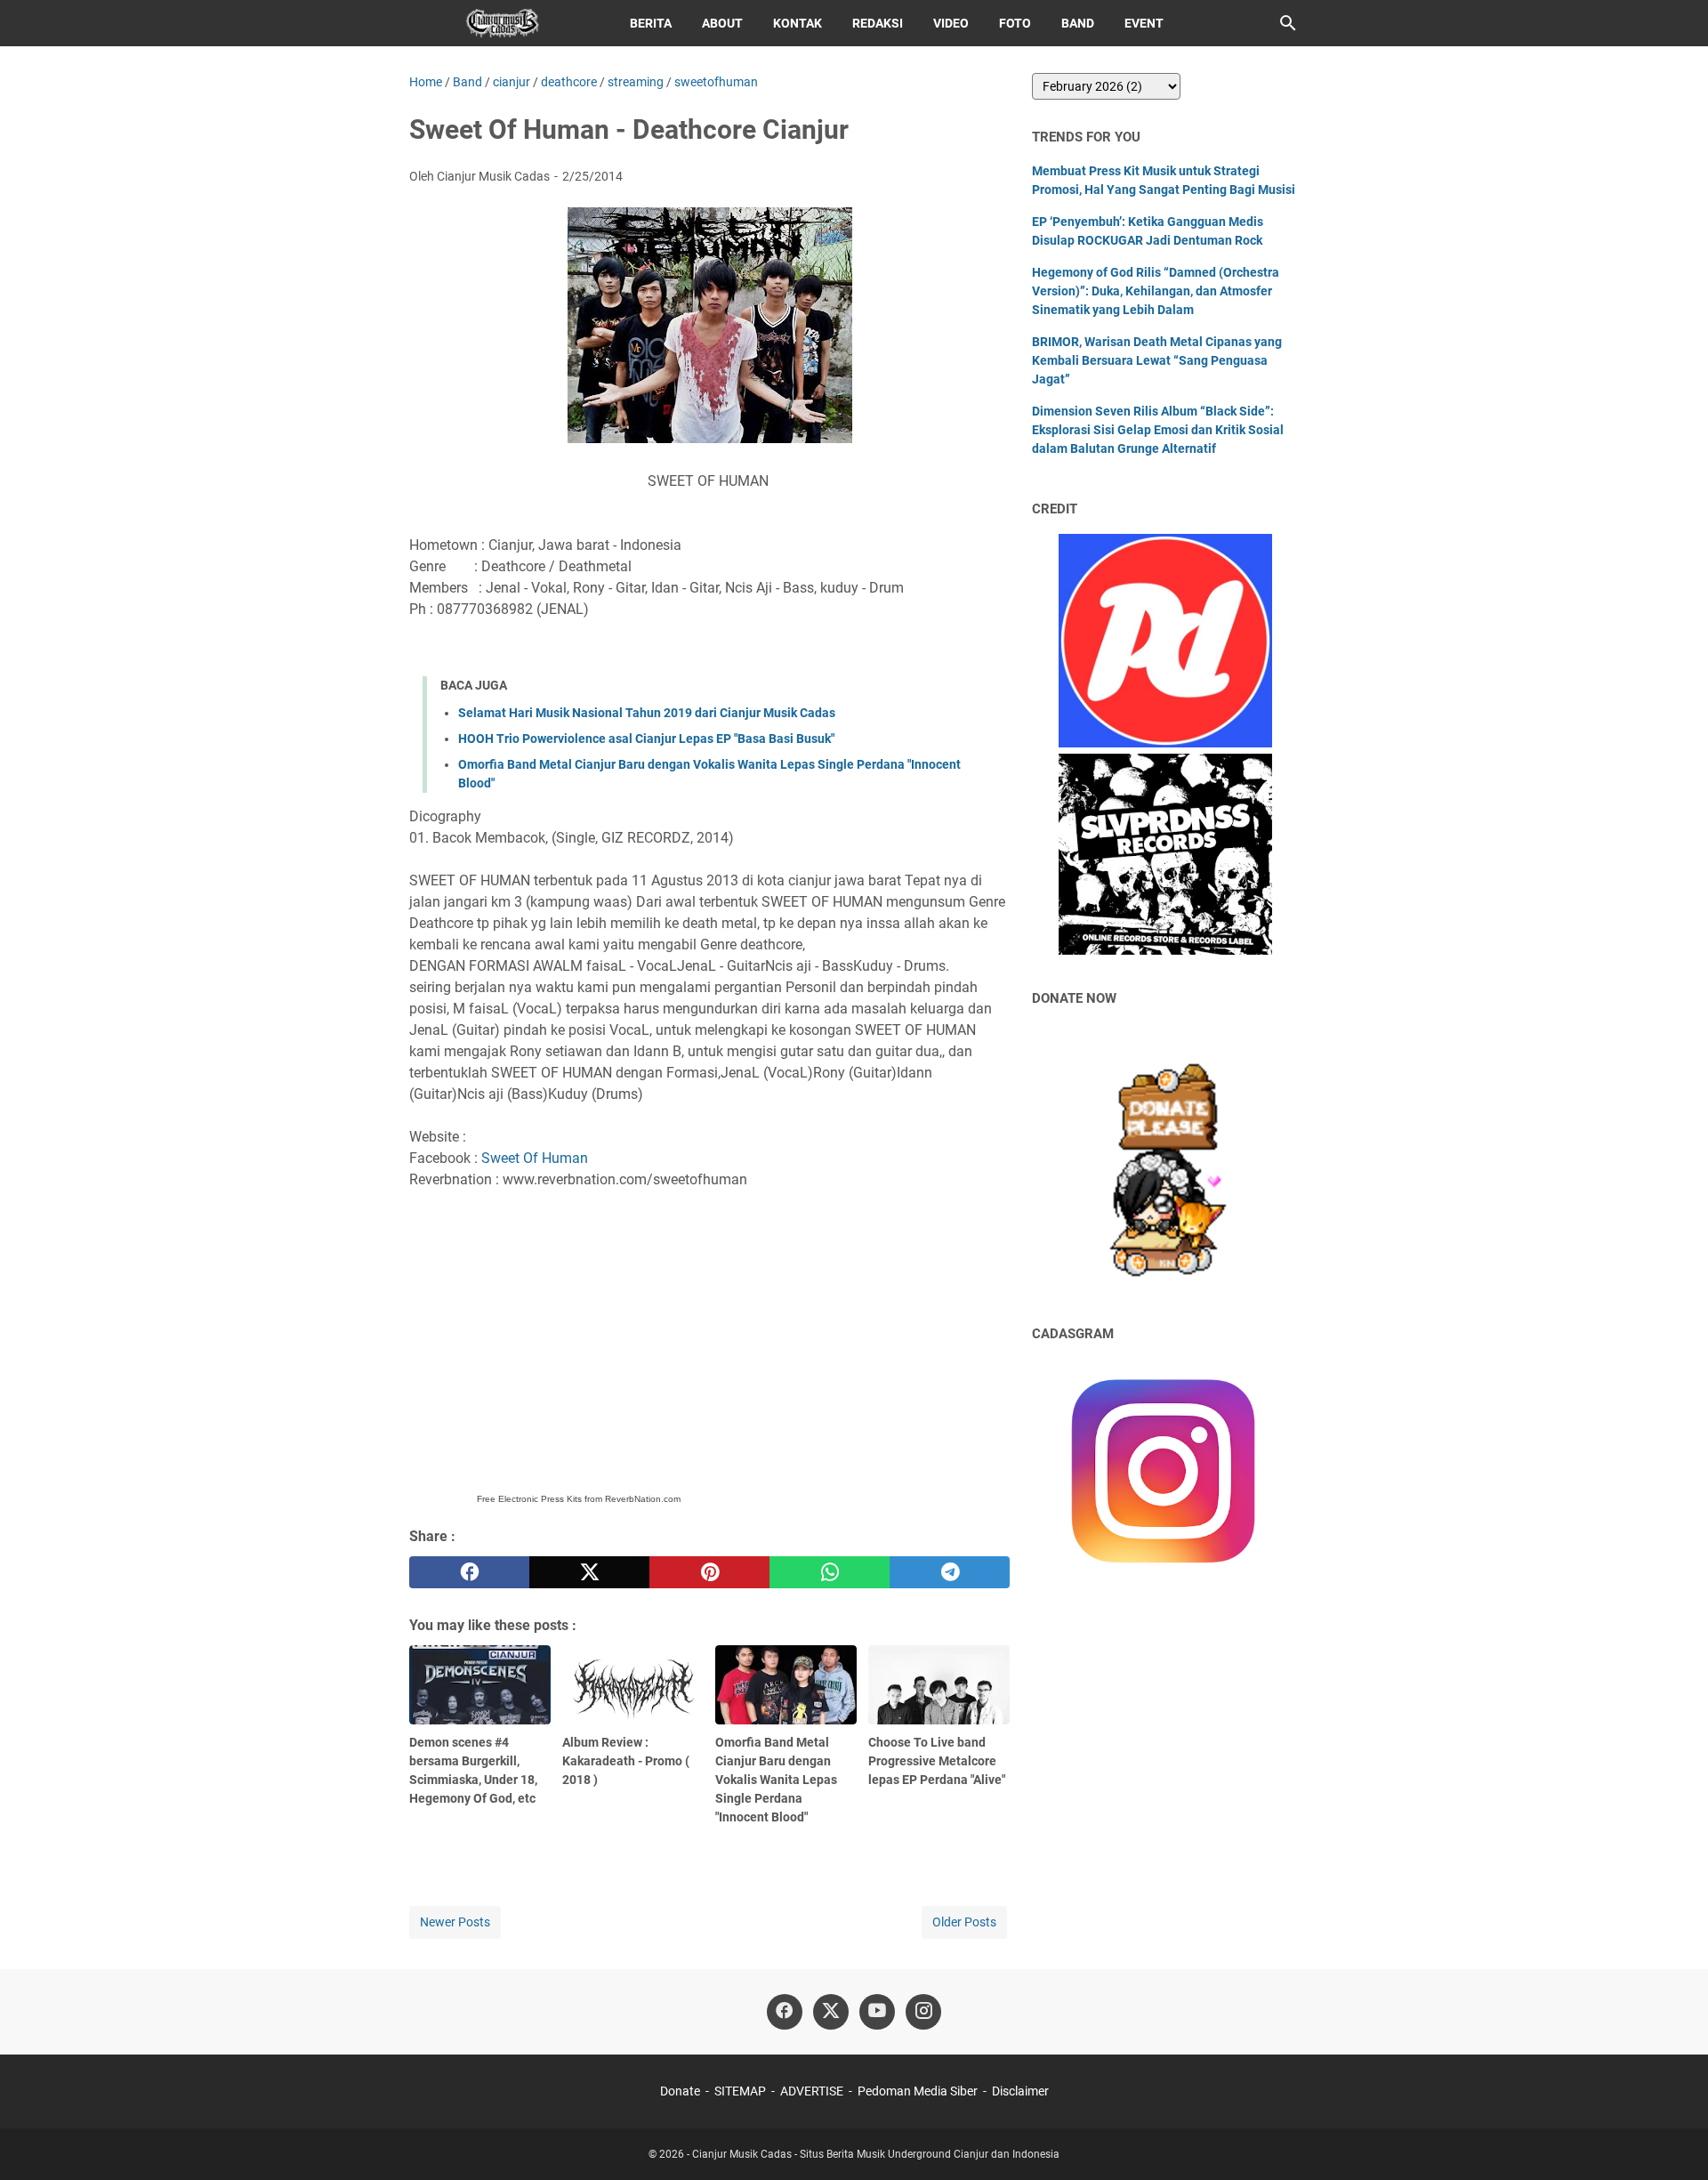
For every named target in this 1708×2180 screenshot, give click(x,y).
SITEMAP (740, 2091)
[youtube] (877, 2012)
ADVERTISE (812, 2091)
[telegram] (950, 1572)
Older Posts (964, 1922)
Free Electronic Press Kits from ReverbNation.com (579, 1499)
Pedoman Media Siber (918, 2091)
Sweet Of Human (535, 1158)
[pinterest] (709, 1572)
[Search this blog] (1288, 23)
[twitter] (589, 1572)
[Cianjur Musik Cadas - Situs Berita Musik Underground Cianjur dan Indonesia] (503, 23)
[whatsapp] (830, 1572)
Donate (680, 2091)
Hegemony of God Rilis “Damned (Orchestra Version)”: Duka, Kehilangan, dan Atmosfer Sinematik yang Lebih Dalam (1156, 291)
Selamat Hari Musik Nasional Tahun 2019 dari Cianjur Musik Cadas (647, 713)
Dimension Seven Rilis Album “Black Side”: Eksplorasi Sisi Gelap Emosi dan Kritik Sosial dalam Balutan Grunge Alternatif (1158, 430)
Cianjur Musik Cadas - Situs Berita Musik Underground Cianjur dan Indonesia (876, 2154)
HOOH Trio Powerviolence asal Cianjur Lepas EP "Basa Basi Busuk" (646, 739)
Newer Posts (455, 1922)
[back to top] (1672, 2140)
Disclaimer (1020, 2091)
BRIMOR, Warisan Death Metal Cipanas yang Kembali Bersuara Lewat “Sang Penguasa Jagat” (1157, 360)
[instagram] (923, 2012)
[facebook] (469, 1572)
